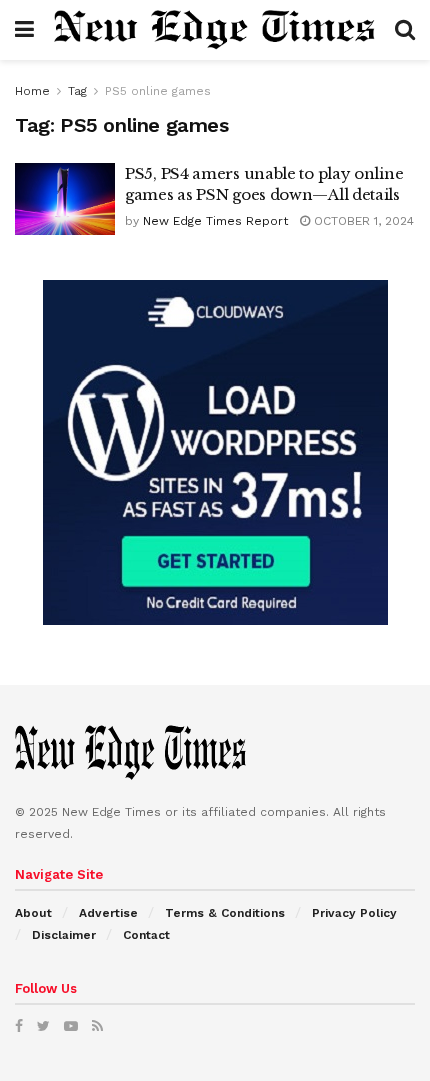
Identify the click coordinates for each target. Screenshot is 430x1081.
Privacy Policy (354, 913)
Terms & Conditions (225, 913)
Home (32, 91)
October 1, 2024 (362, 221)
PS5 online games (158, 91)
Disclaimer (64, 935)
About (33, 913)
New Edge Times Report (215, 221)
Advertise (108, 913)
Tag (77, 91)
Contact (146, 935)
